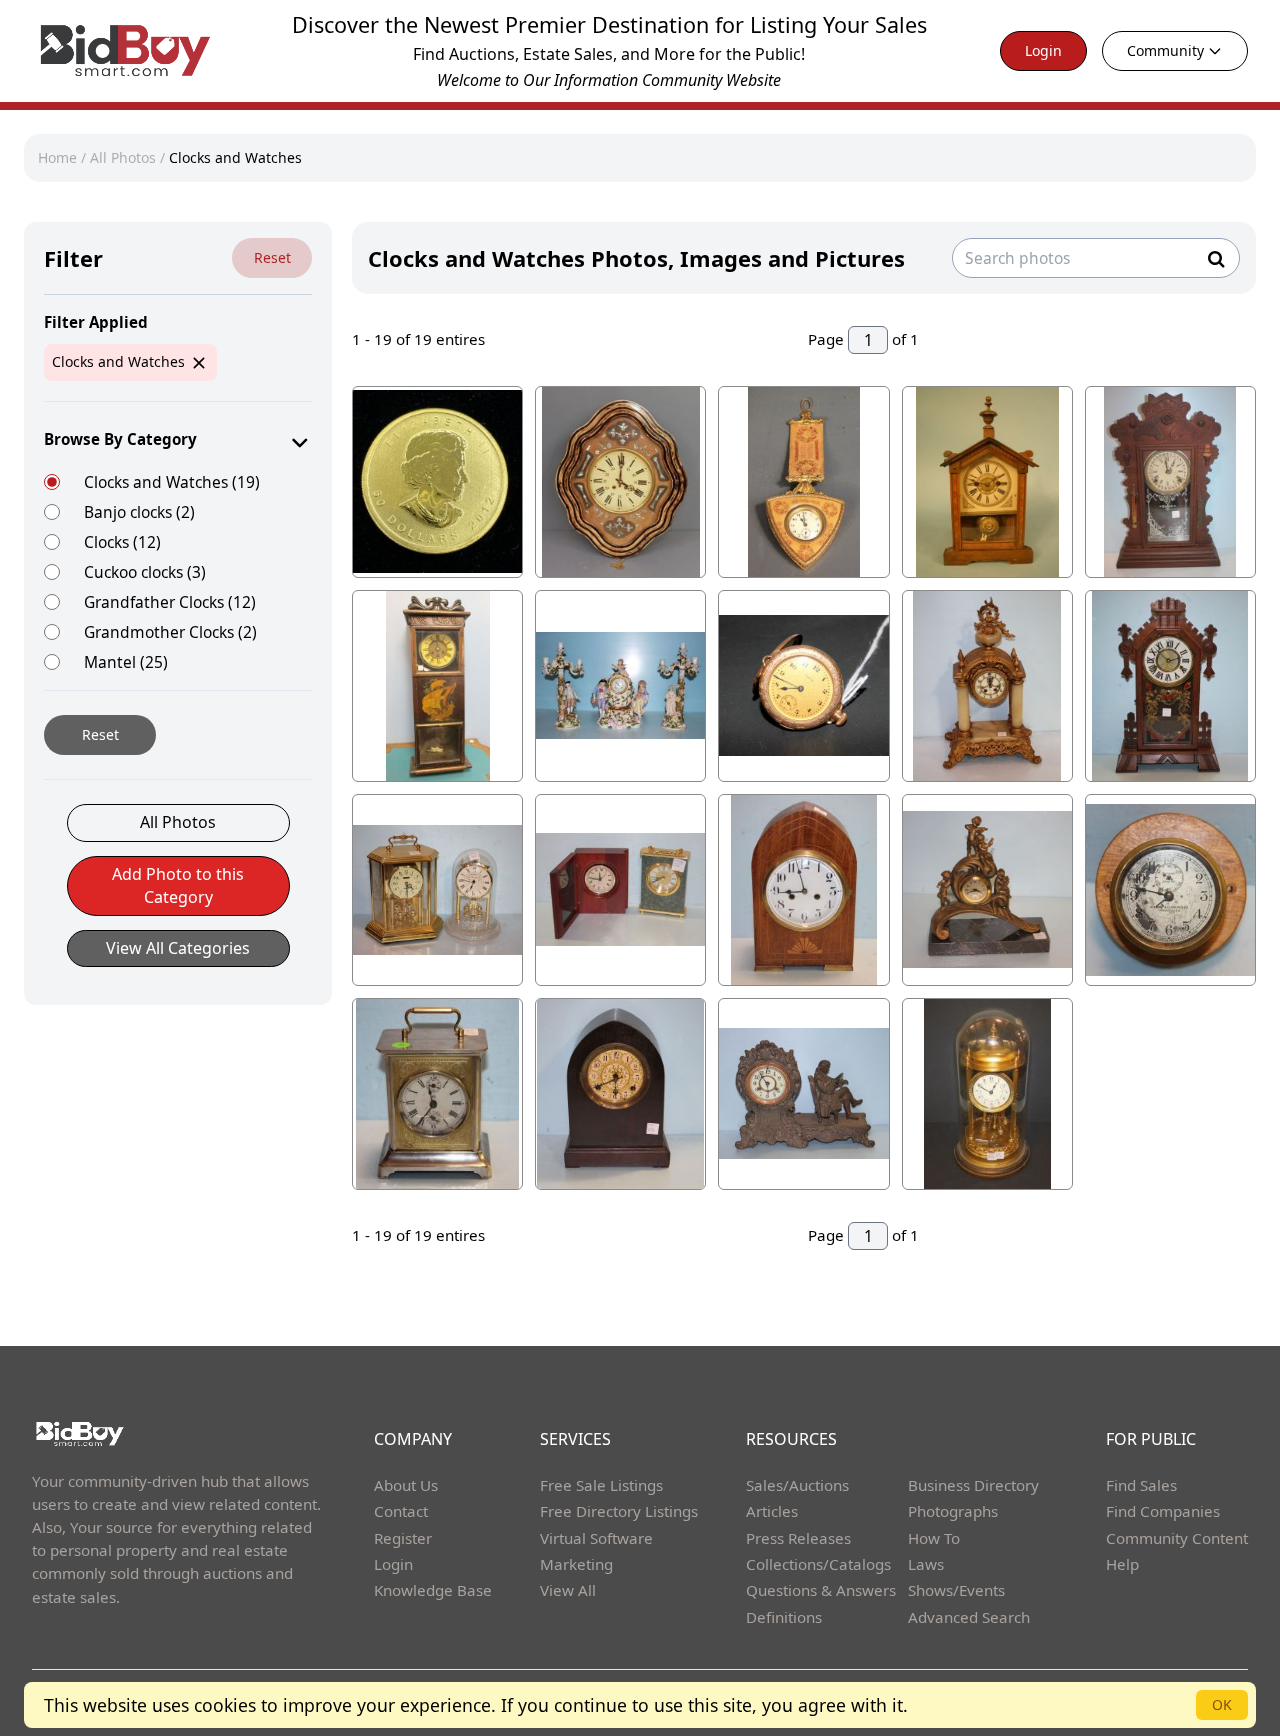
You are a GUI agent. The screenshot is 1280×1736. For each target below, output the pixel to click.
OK (1222, 1704)
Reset (272, 257)
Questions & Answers (821, 1590)
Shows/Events (956, 1590)
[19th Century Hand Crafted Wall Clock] (437, 686)
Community (1165, 50)
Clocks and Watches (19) (172, 481)
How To (934, 1538)
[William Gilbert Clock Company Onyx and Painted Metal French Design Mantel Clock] (987, 686)
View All (568, 1590)
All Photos (123, 157)
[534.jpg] (437, 482)
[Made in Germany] (987, 890)
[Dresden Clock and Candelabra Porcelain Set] (620, 686)
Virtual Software (596, 1538)
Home (57, 157)
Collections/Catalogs (818, 1564)
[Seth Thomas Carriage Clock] (437, 1094)
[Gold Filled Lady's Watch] (803, 686)
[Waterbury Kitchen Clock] (1170, 482)
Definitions (784, 1617)
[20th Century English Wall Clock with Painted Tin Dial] (620, 482)
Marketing (576, 1564)
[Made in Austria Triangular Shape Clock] (803, 482)
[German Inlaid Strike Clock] (987, 482)
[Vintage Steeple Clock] (620, 1094)
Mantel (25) (126, 661)
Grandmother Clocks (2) (170, 631)
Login (1043, 50)
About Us (406, 1485)
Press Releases (798, 1538)
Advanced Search (969, 1617)
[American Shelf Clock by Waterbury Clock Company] (803, 890)
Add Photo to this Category (178, 885)
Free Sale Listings (601, 1485)
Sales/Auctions (797, 1485)
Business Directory (973, 1485)
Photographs (953, 1511)
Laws (926, 1564)
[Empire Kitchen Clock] (1170, 686)
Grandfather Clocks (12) (170, 601)
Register (403, 1538)
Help (1122, 1564)
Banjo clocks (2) (139, 511)
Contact (401, 1511)
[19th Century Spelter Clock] (803, 1094)
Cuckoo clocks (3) (145, 571)
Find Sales (1141, 1485)
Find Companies (1163, 1511)
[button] (178, 896)
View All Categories (178, 948)
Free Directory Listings (619, 1511)
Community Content (1177, 1538)
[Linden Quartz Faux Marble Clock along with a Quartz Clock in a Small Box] (620, 890)
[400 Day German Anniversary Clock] (987, 1094)
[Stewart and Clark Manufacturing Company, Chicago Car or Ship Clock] (1170, 890)
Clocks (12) (122, 541)
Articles (772, 1511)
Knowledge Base (433, 1590)
